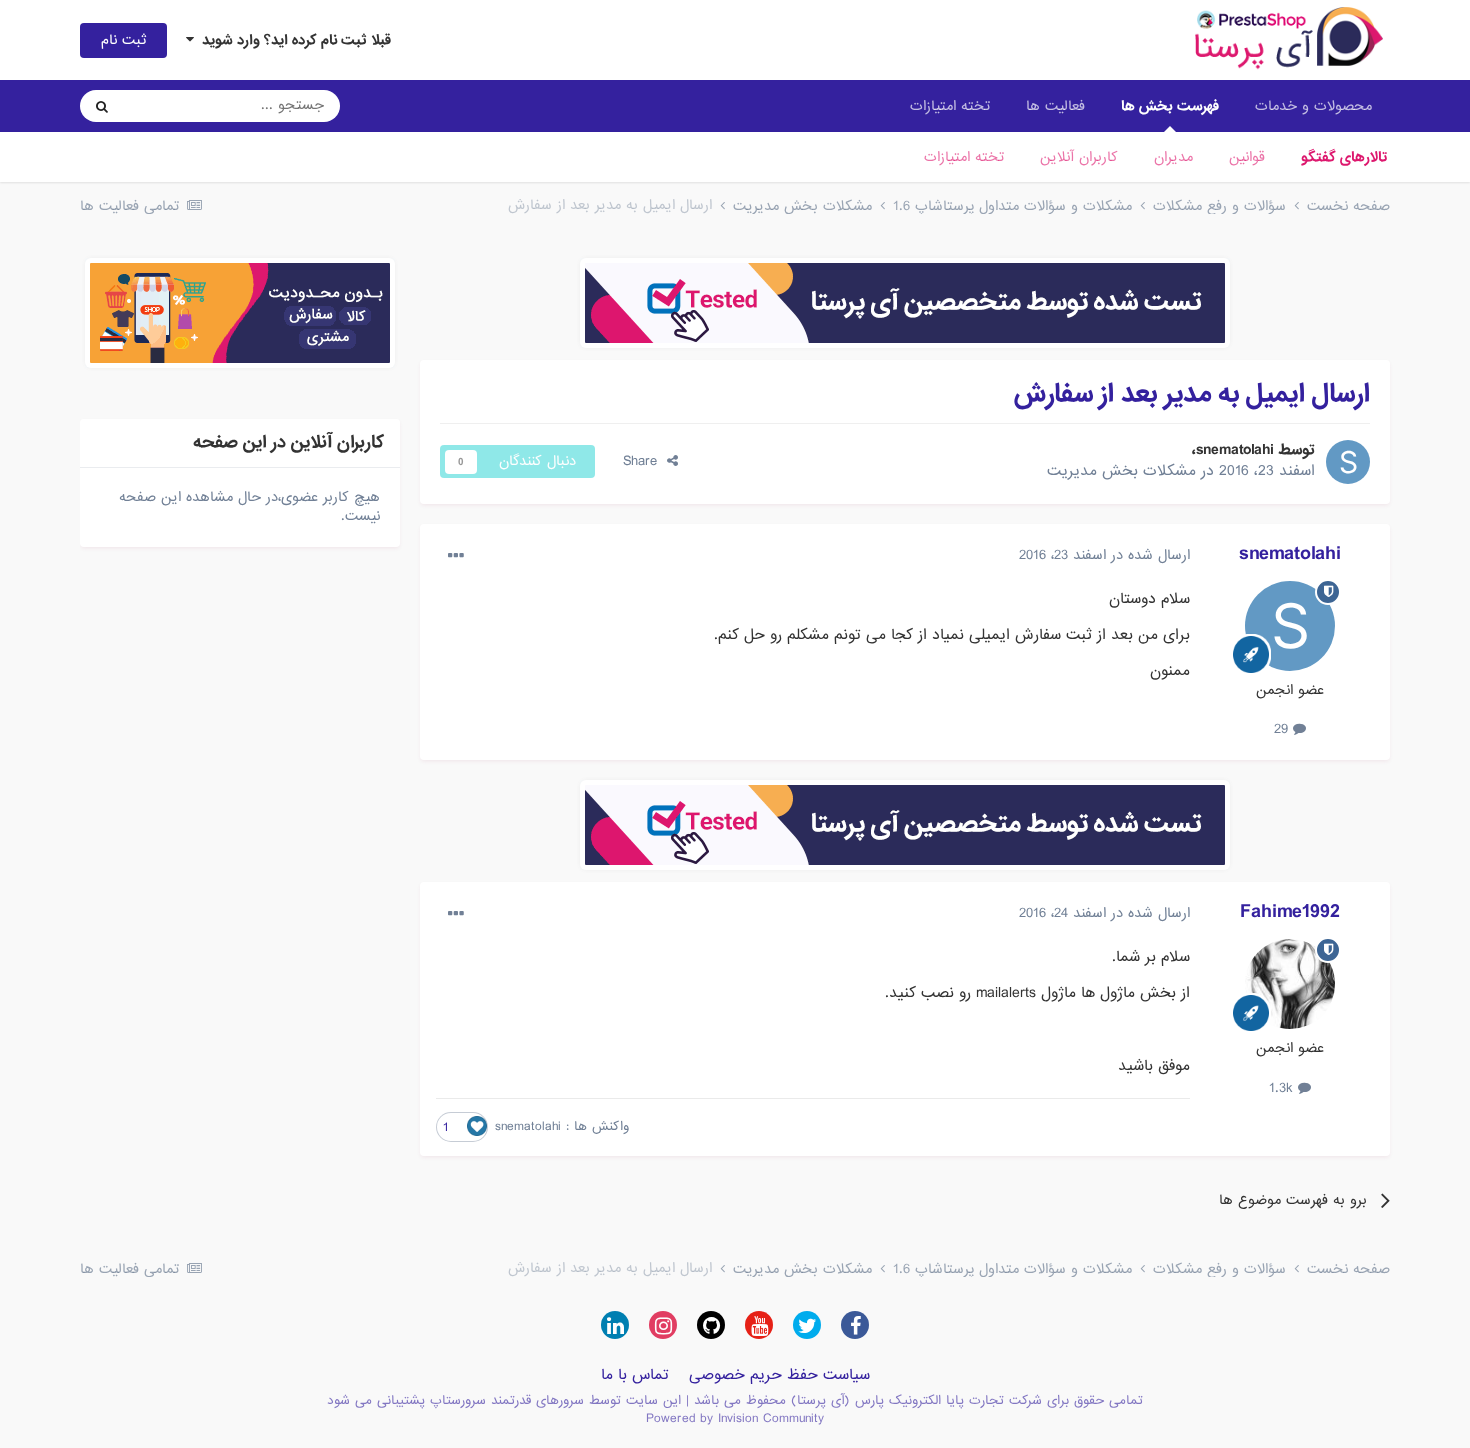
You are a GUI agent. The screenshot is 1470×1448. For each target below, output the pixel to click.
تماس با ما (635, 1375)
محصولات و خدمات (1313, 106)
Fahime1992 (1290, 912)
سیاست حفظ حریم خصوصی (779, 1375)
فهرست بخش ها (1170, 106)
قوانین (1247, 157)
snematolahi (1235, 450)
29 (1283, 729)
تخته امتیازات (964, 157)
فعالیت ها (1055, 106)
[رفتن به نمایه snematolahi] (1348, 462)
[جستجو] (102, 106)
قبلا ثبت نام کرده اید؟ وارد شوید (292, 40)
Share (645, 461)
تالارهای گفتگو (1344, 157)
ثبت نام (123, 40)
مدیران (1173, 157)
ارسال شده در (1104, 555)
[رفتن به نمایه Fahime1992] (1290, 984)
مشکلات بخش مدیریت (1121, 471)
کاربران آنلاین (1079, 157)
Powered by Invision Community (735, 1418)
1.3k (1283, 1088)
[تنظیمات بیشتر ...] (456, 556)
